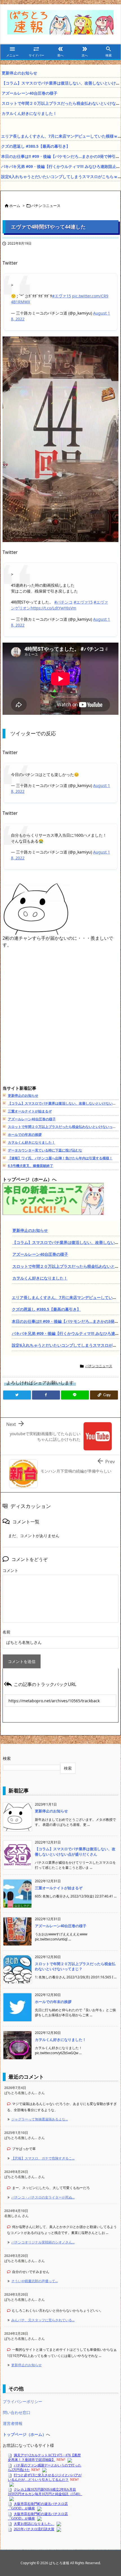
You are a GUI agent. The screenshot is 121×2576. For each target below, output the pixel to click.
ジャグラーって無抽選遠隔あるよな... (40, 2119)
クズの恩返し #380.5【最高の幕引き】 (36, 146)
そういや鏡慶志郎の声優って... (34, 2281)
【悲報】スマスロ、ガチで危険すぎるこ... (43, 2158)
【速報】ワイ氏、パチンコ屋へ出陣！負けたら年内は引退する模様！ (60, 1158)
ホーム (15, 206)
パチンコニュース (46, 206)
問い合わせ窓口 (17, 2412)
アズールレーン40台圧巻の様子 (30, 93)
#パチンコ (63, 602)
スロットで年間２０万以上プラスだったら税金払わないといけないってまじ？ (75, 1966)
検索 (7, 1758)
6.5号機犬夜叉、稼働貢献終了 (31, 1166)
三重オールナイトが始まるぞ (30, 1111)
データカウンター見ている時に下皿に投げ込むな (45, 1150)
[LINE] (75, 1395)
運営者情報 (13, 2423)
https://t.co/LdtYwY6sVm (53, 608)
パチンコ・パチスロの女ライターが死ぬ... (43, 2197)
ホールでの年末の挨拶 (25, 1135)
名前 (6, 1632)
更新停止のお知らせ (19, 73)
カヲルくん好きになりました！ (29, 113)
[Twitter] (17, 1395)
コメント (10, 1570)
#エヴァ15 (61, 296)
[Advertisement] (60, 1023)
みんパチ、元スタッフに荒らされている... (43, 2320)
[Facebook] (46, 1395)
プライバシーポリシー (23, 2401)
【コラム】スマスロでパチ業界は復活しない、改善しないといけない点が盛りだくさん (75, 1851)
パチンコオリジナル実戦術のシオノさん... (43, 2242)
